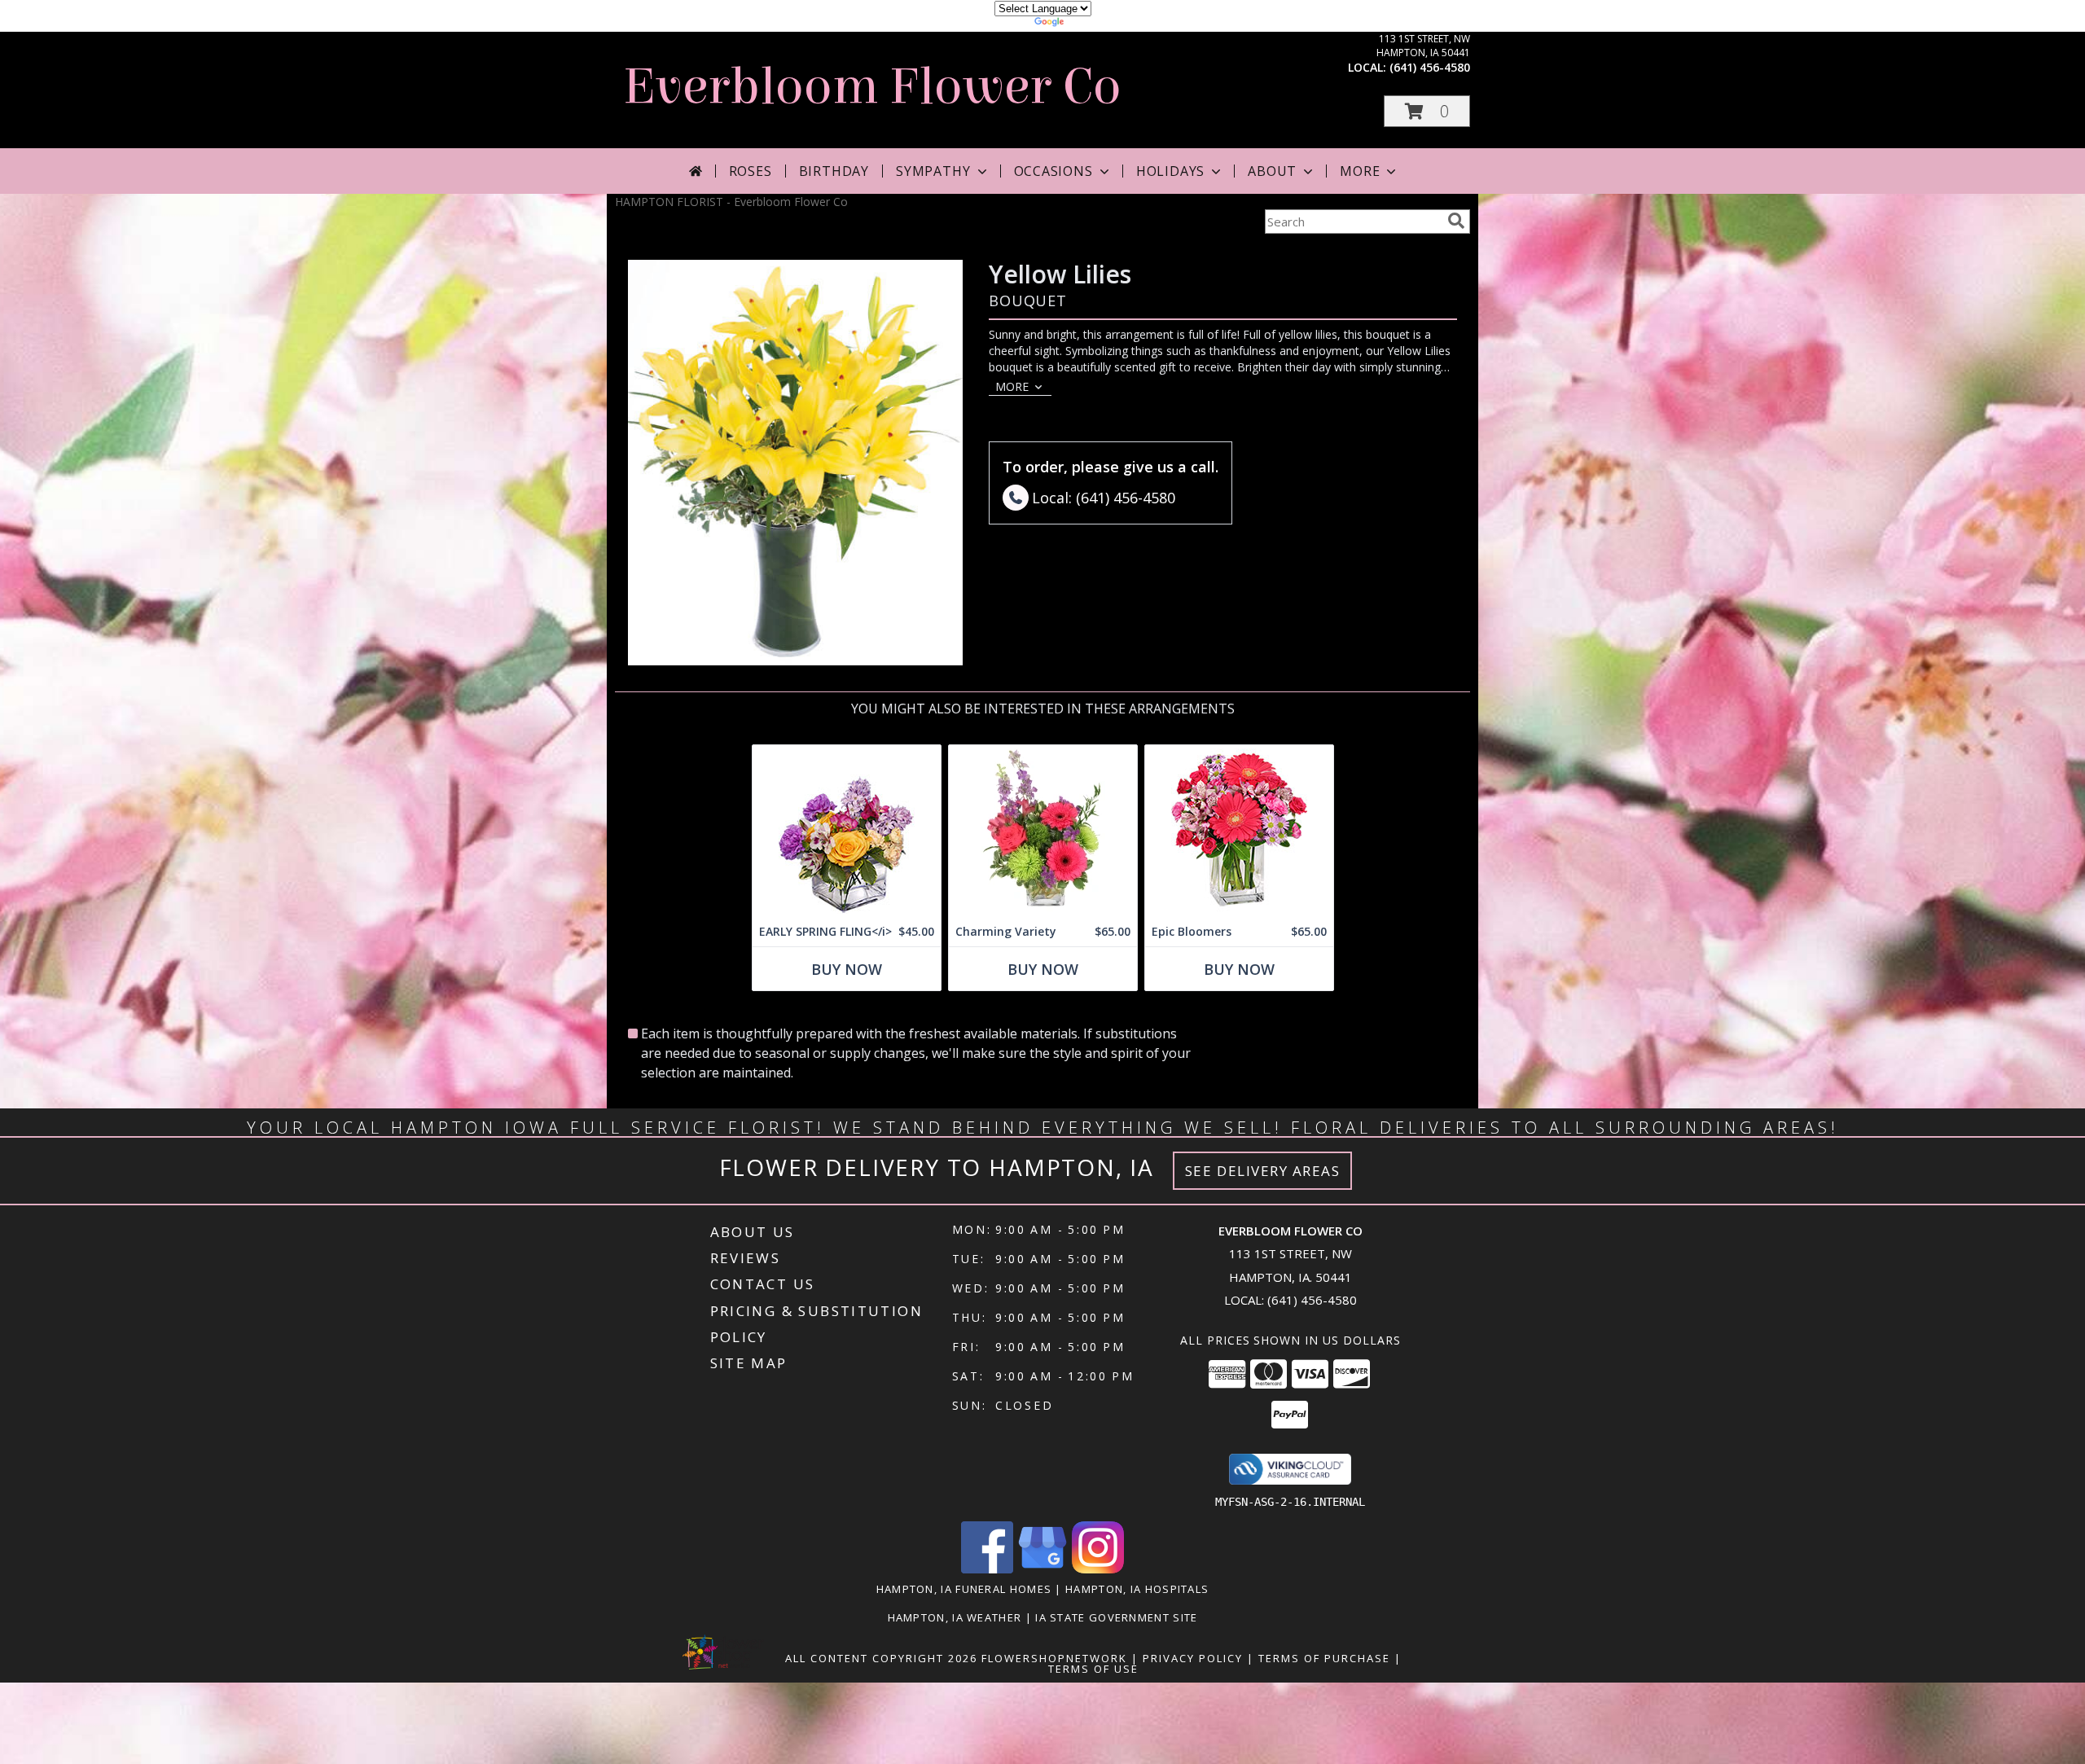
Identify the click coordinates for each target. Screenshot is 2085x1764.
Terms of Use (1093, 1669)
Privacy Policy (1193, 1658)
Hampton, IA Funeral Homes (964, 1589)
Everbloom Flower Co (872, 87)
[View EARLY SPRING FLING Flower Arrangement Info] (847, 831)
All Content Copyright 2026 (881, 1658)
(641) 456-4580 (1430, 67)
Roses (751, 171)
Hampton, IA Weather (955, 1617)
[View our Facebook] (987, 1569)
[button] (1427, 111)
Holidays (1170, 171)
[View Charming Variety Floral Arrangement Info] (1043, 831)
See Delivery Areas (1263, 1171)
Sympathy (933, 171)
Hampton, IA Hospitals (1137, 1589)
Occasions (1053, 171)
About (1272, 171)
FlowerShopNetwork (1054, 1658)
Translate (1092, 24)
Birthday (834, 171)
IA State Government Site (1116, 1617)
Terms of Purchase (1324, 1658)
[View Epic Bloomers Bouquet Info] (1239, 831)
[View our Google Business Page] (1042, 1569)
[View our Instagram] (1098, 1569)
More (1360, 171)
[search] (1456, 221)
